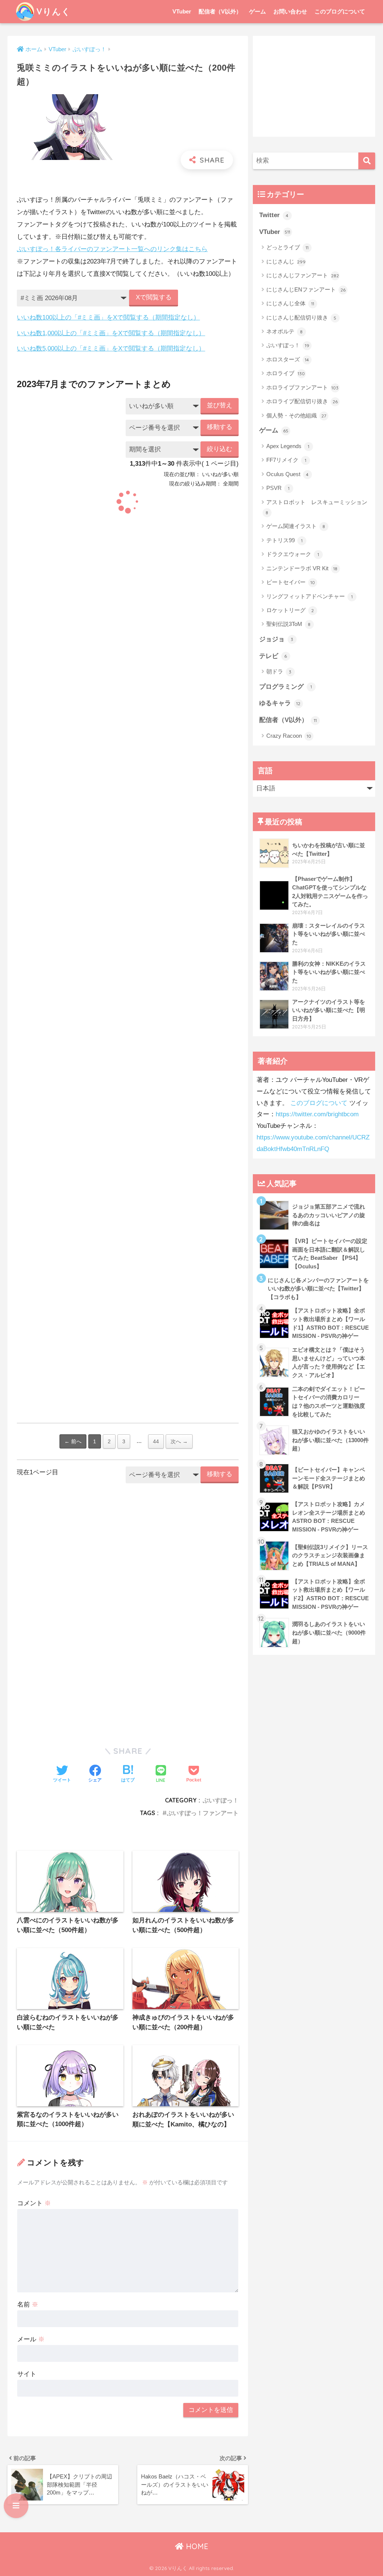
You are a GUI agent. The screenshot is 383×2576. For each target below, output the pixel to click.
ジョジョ (276, 639)
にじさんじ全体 (290, 303)
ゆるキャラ (280, 703)
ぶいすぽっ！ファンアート (203, 1813)
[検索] (367, 161)
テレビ (273, 656)
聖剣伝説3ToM (289, 624)
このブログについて (340, 11)
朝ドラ (279, 671)
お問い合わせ (290, 11)
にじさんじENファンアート (306, 289)
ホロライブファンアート (303, 387)
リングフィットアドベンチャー (310, 596)
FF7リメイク (286, 460)
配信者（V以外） (220, 11)
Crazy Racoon (289, 736)
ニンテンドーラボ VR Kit (302, 568)
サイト (27, 2374)
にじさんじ (286, 261)
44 (156, 1441)
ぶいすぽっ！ (221, 1800)
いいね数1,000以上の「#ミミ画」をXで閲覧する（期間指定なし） (111, 333)
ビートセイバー (291, 582)
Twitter (274, 215)
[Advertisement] (128, 1556)
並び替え (220, 405)
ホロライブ (286, 373)
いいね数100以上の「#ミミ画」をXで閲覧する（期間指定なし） (108, 317)
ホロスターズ (288, 359)
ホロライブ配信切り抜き (302, 401)
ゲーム (258, 11)
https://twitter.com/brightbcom (317, 1114)
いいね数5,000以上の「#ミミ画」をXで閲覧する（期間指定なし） (111, 348)
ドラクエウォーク (293, 554)
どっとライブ (287, 247)
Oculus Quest (288, 474)
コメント (34, 2203)
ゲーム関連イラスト (296, 526)
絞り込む (220, 449)
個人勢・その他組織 (296, 415)
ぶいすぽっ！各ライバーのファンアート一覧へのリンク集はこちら (112, 249)
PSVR (278, 488)
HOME (196, 2546)
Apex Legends (288, 446)
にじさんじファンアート (303, 275)
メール (31, 2339)
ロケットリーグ (290, 610)
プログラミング (286, 687)
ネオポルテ (285, 331)
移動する (220, 427)
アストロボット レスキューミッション (316, 507)
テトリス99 (284, 540)
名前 (28, 2304)
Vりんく (53, 11)
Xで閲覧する (154, 297)
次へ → (179, 1441)
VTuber (182, 11)
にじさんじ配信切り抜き (301, 317)
